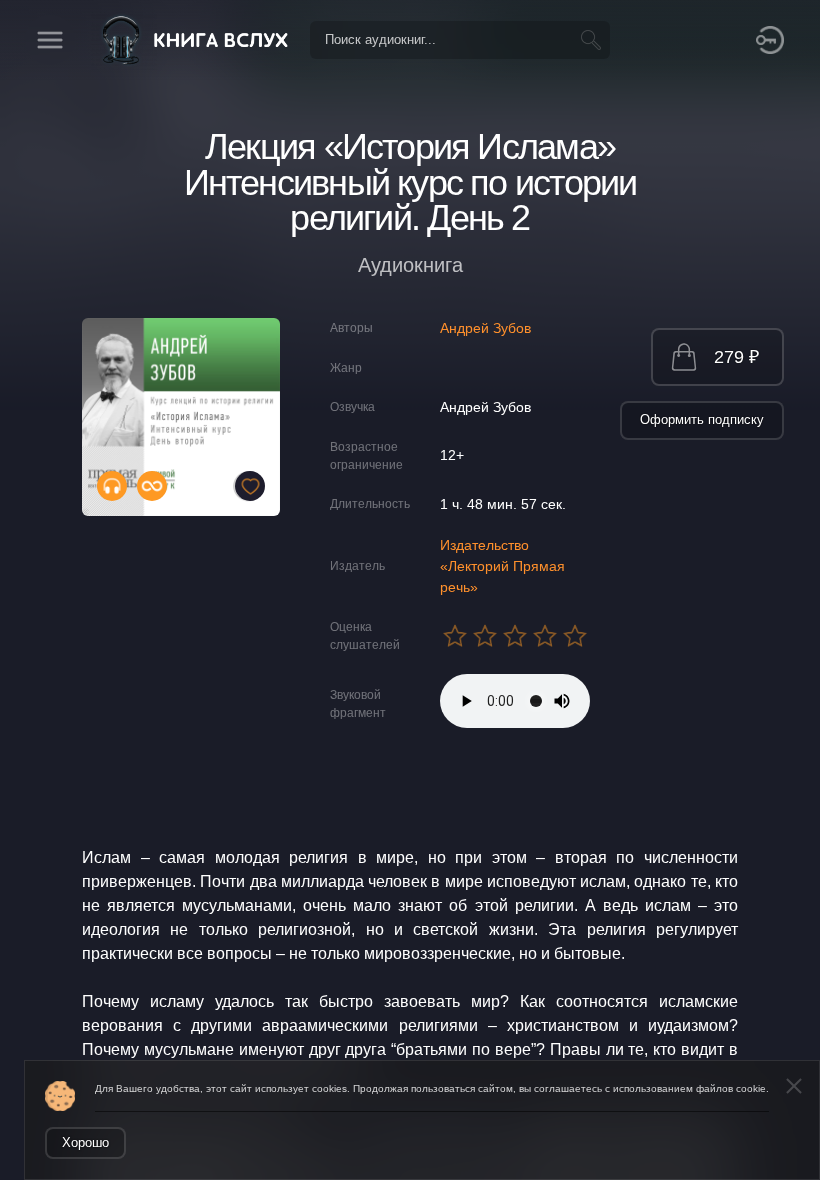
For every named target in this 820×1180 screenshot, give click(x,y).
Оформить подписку (702, 419)
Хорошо (85, 1142)
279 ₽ (736, 357)
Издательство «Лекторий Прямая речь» (502, 566)
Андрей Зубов (485, 328)
